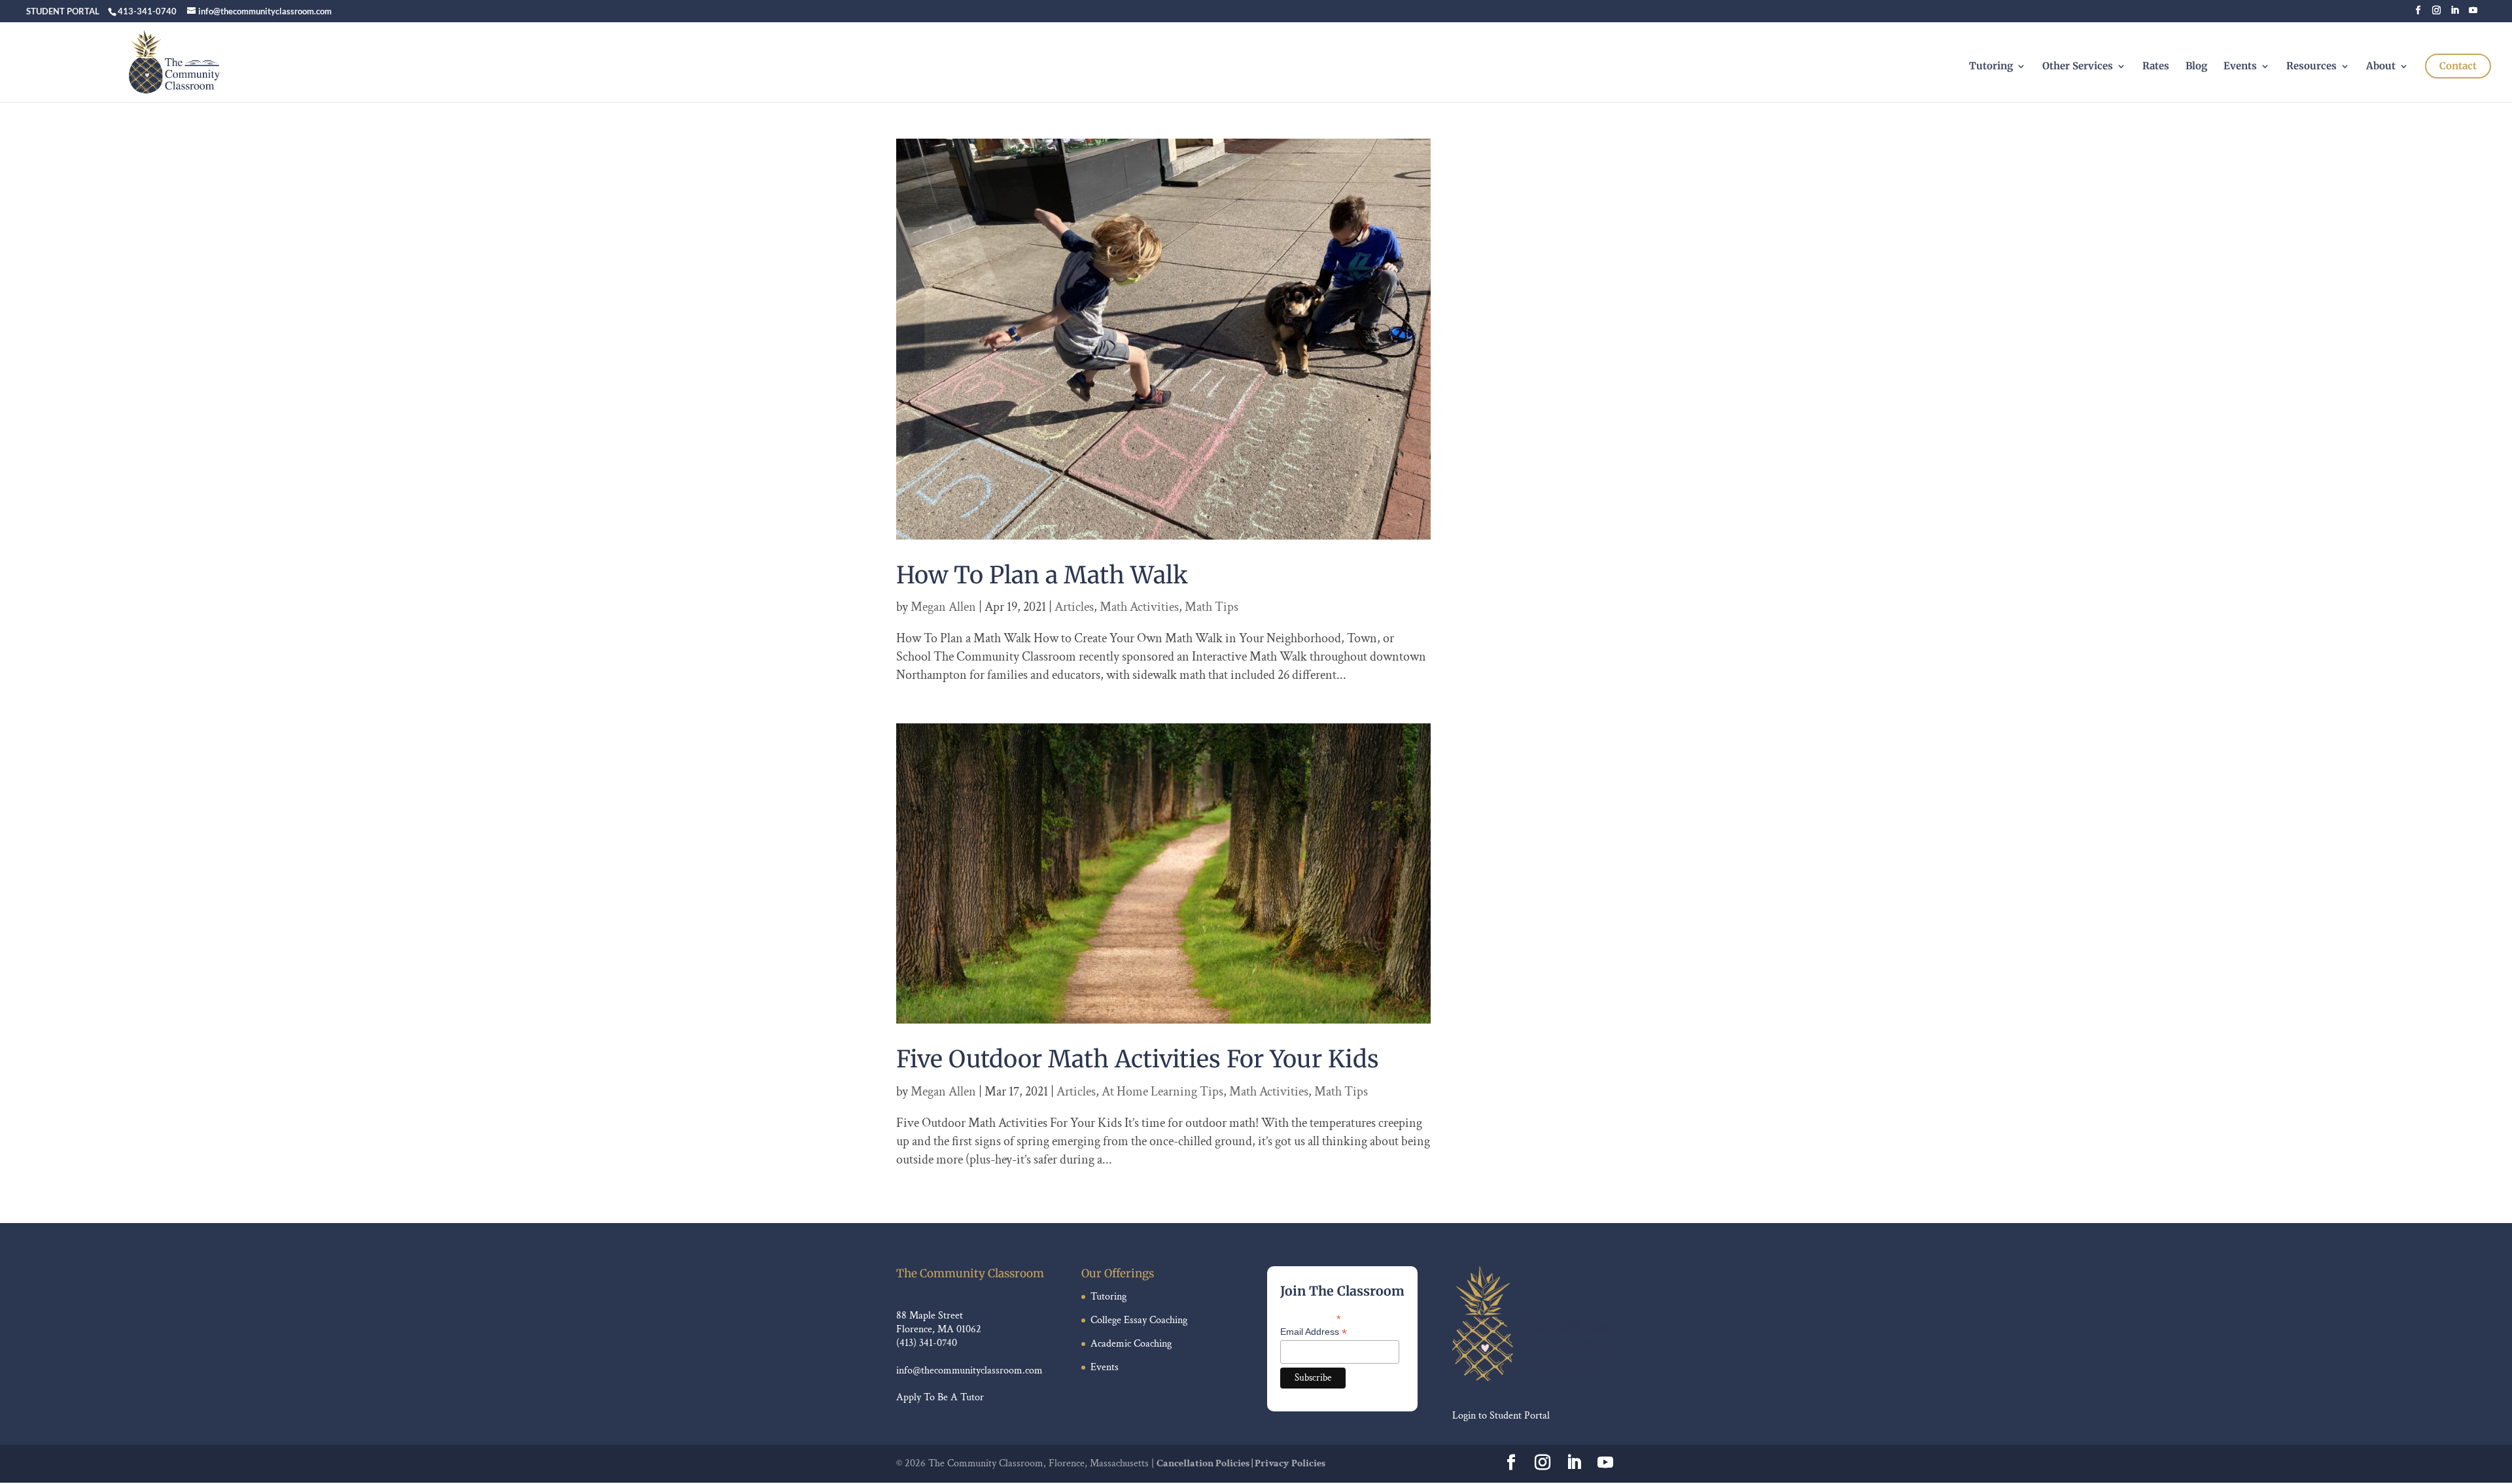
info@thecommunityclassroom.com (969, 1371)
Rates (2156, 67)
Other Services (2078, 67)
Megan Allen (943, 607)
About (2381, 67)
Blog (2196, 67)
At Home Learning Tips (1162, 1092)
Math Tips (1212, 607)
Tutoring (1991, 67)
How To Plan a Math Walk (1042, 575)
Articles (1074, 607)
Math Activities (1139, 607)
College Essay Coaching (1139, 1320)
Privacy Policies (1290, 1463)
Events (2240, 67)
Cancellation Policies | (1206, 1463)
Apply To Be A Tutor (940, 1397)
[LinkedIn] (2455, 14)
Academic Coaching (1131, 1344)
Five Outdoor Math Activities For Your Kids (1138, 1059)
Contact (2458, 66)
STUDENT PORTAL (63, 11)
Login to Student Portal (1501, 1416)
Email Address (1314, 1332)
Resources (2311, 67)
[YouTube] (2473, 14)
